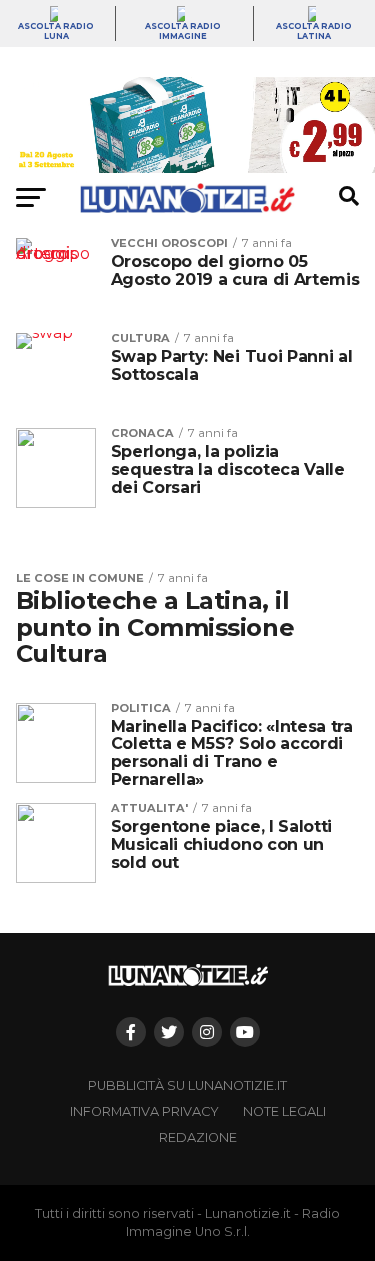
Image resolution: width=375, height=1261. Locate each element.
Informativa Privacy (144, 1111)
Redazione (198, 1137)
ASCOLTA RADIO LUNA (56, 31)
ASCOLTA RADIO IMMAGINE (183, 31)
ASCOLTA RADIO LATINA (314, 31)
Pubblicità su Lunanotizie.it (187, 1085)
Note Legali (284, 1111)
